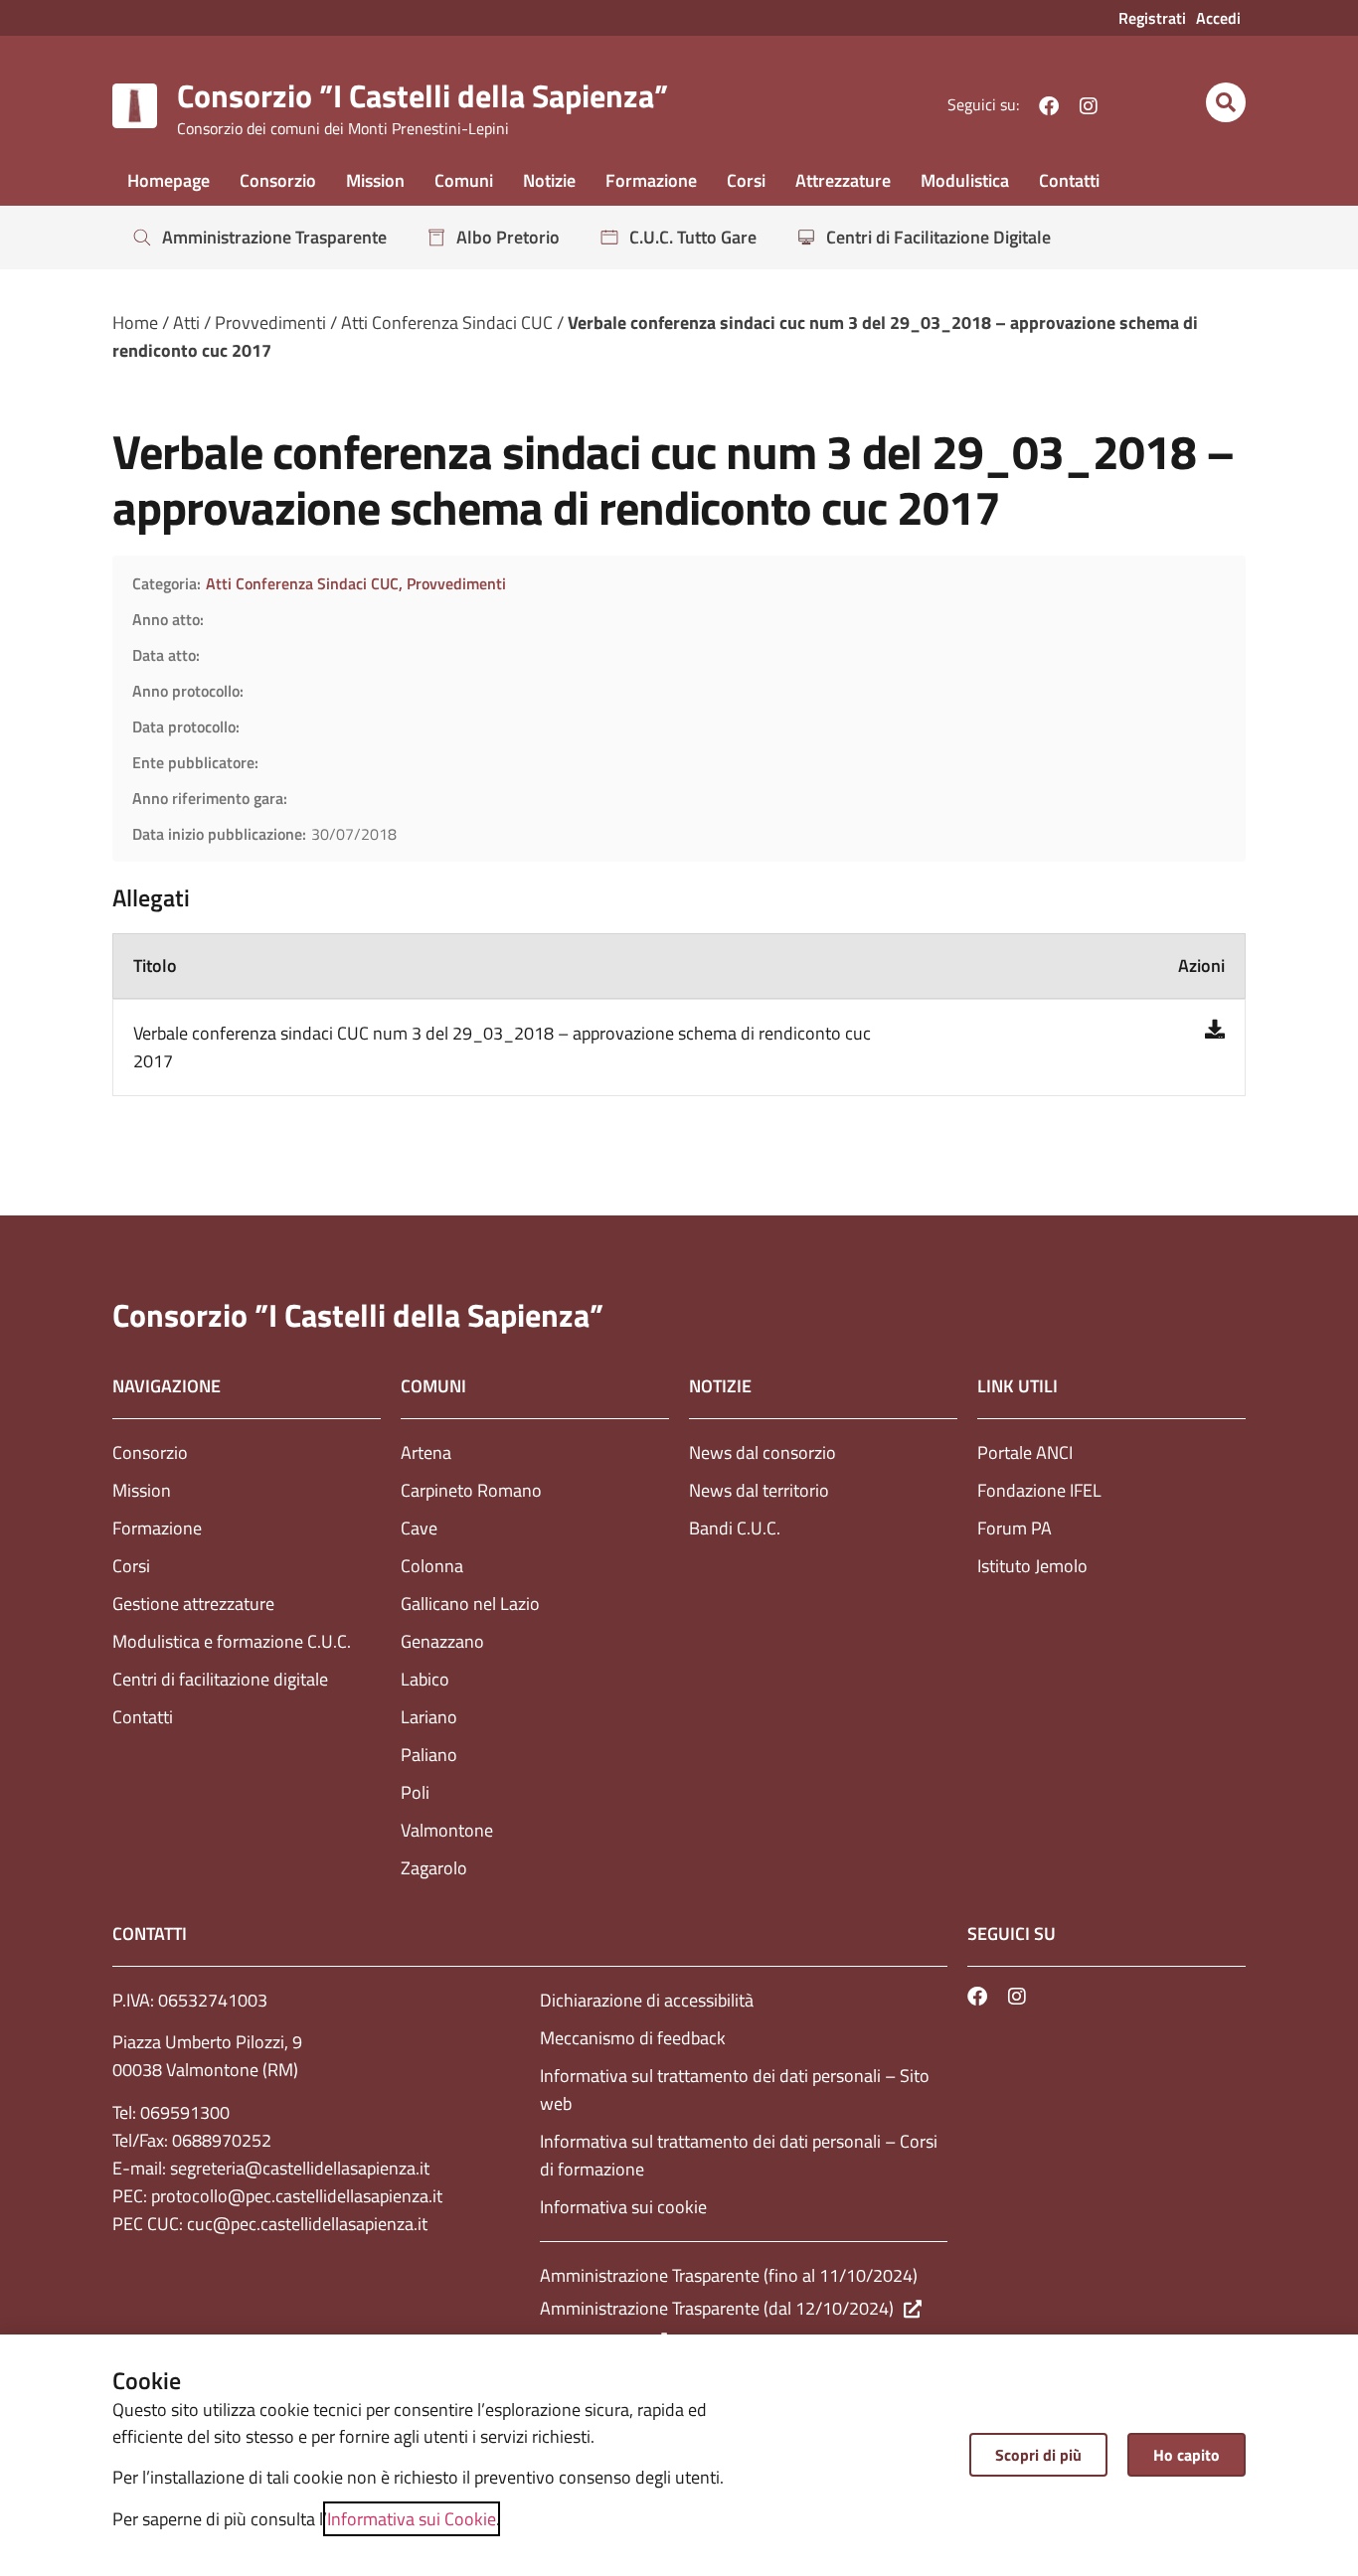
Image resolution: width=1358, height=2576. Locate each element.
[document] (679, 1288)
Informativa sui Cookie (412, 2519)
